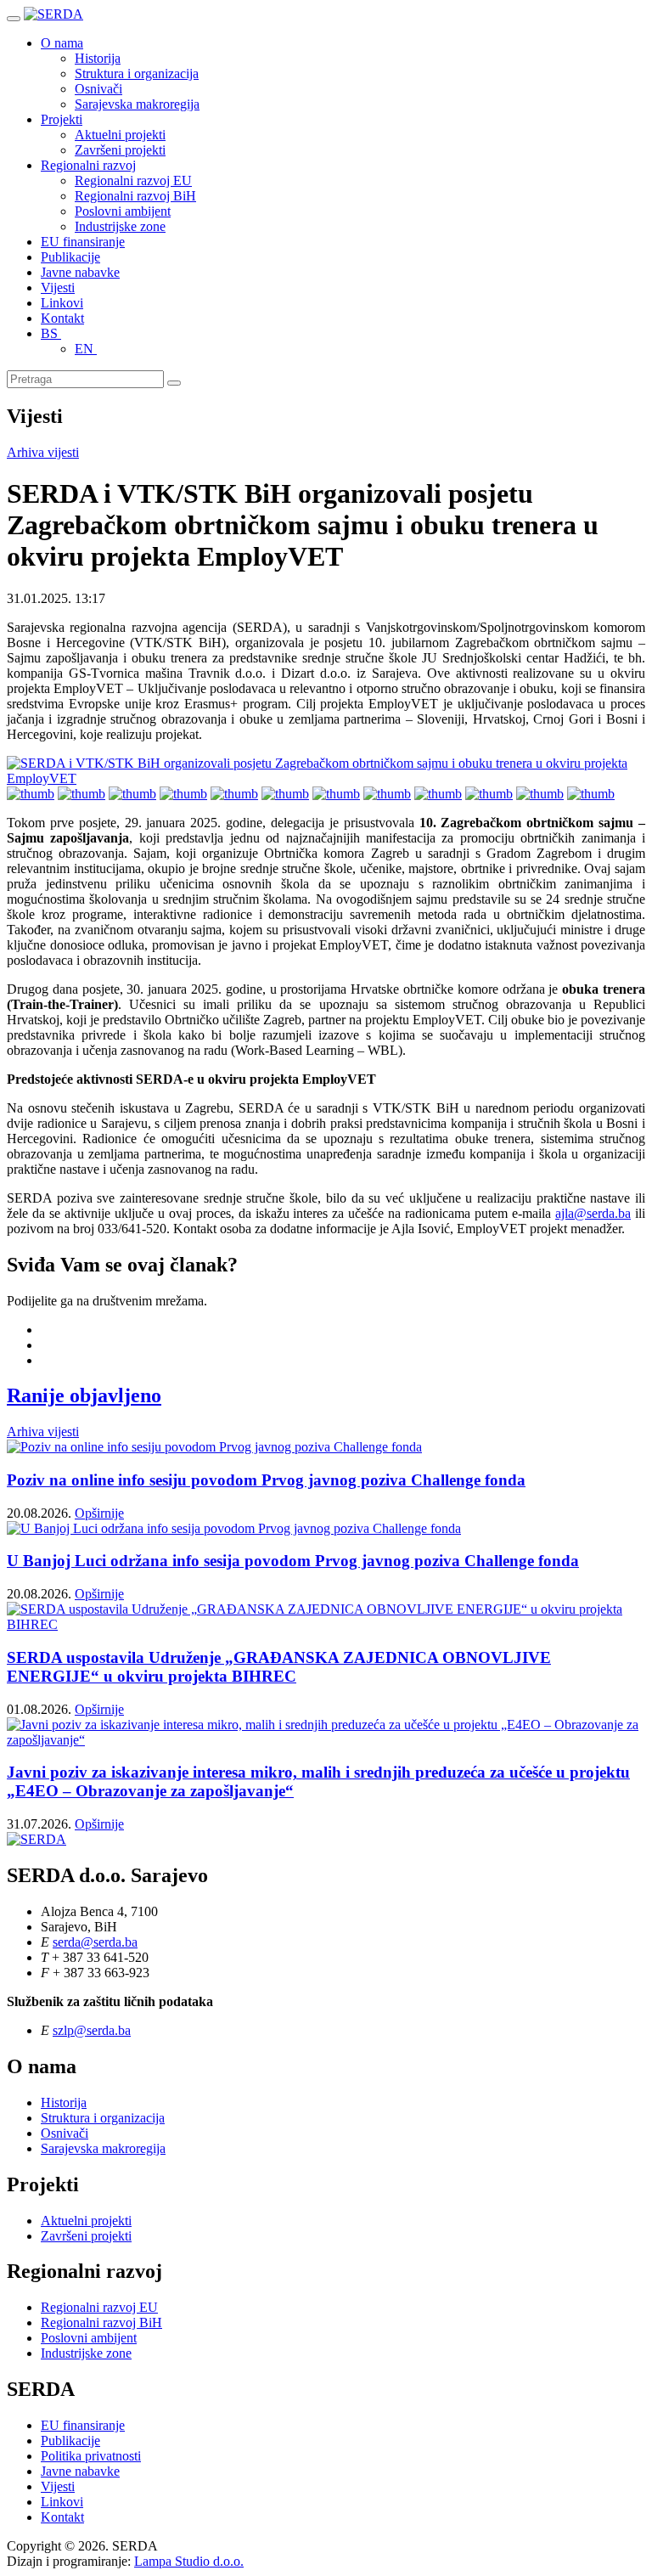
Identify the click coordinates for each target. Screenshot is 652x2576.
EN (86, 349)
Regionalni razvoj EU (133, 180)
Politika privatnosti (91, 2456)
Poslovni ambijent (123, 211)
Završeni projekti (120, 150)
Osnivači (98, 89)
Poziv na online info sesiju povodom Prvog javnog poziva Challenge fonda (266, 1480)
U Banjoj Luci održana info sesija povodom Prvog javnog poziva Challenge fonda (293, 1561)
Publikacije (70, 257)
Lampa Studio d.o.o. (189, 2561)
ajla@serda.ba (593, 1213)
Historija (98, 58)
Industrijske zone (120, 226)
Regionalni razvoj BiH (135, 196)
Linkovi (62, 303)
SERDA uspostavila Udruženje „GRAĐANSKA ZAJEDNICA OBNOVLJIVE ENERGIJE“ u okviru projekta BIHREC (279, 1667)
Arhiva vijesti (43, 452)
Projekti (62, 119)
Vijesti (58, 287)
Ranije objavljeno (84, 1395)
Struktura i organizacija (137, 73)
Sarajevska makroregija (137, 104)
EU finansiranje (83, 242)
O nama (62, 43)
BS (51, 333)
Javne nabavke (80, 272)
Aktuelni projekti (120, 135)
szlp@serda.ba (92, 2030)
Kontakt (62, 318)
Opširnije (99, 1513)
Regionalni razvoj (88, 165)
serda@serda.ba (95, 1942)
